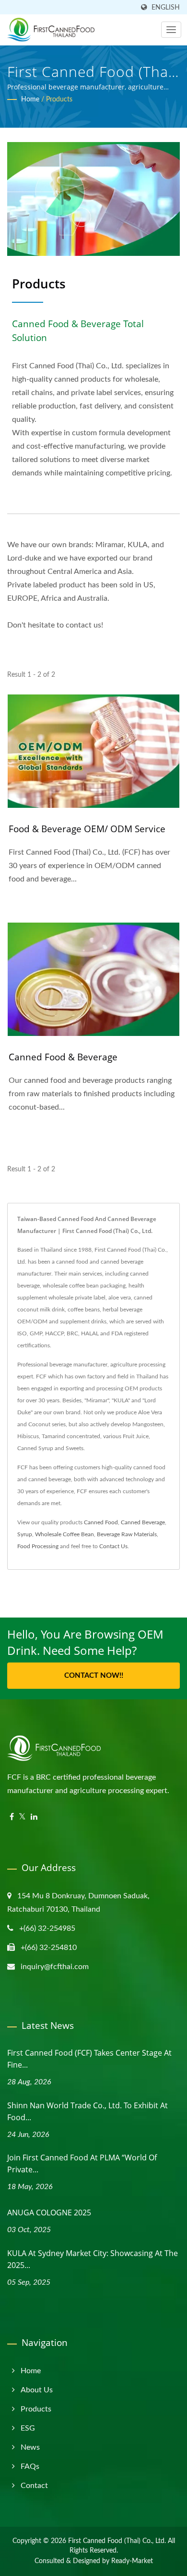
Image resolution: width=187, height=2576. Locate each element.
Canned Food (101, 1522)
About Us (37, 2390)
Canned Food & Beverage (63, 1057)
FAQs (30, 2466)
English (166, 7)
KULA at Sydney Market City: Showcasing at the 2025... (93, 2259)
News (30, 2447)
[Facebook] (12, 1817)
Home (30, 99)
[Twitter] (22, 1817)
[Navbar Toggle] (171, 30)
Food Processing (38, 1546)
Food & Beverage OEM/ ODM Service (87, 829)
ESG (28, 2428)
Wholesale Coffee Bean (64, 1534)
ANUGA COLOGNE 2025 (49, 2213)
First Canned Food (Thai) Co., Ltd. (117, 2541)
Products (59, 99)
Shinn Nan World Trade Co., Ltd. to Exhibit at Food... (88, 2111)
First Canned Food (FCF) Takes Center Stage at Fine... (89, 2059)
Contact (34, 2486)
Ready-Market (132, 2561)
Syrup (25, 1534)
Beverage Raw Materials (127, 1534)
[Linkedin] (34, 1817)
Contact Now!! (94, 1676)
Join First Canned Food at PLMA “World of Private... (82, 2163)
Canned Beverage (143, 1522)
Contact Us (113, 1546)
